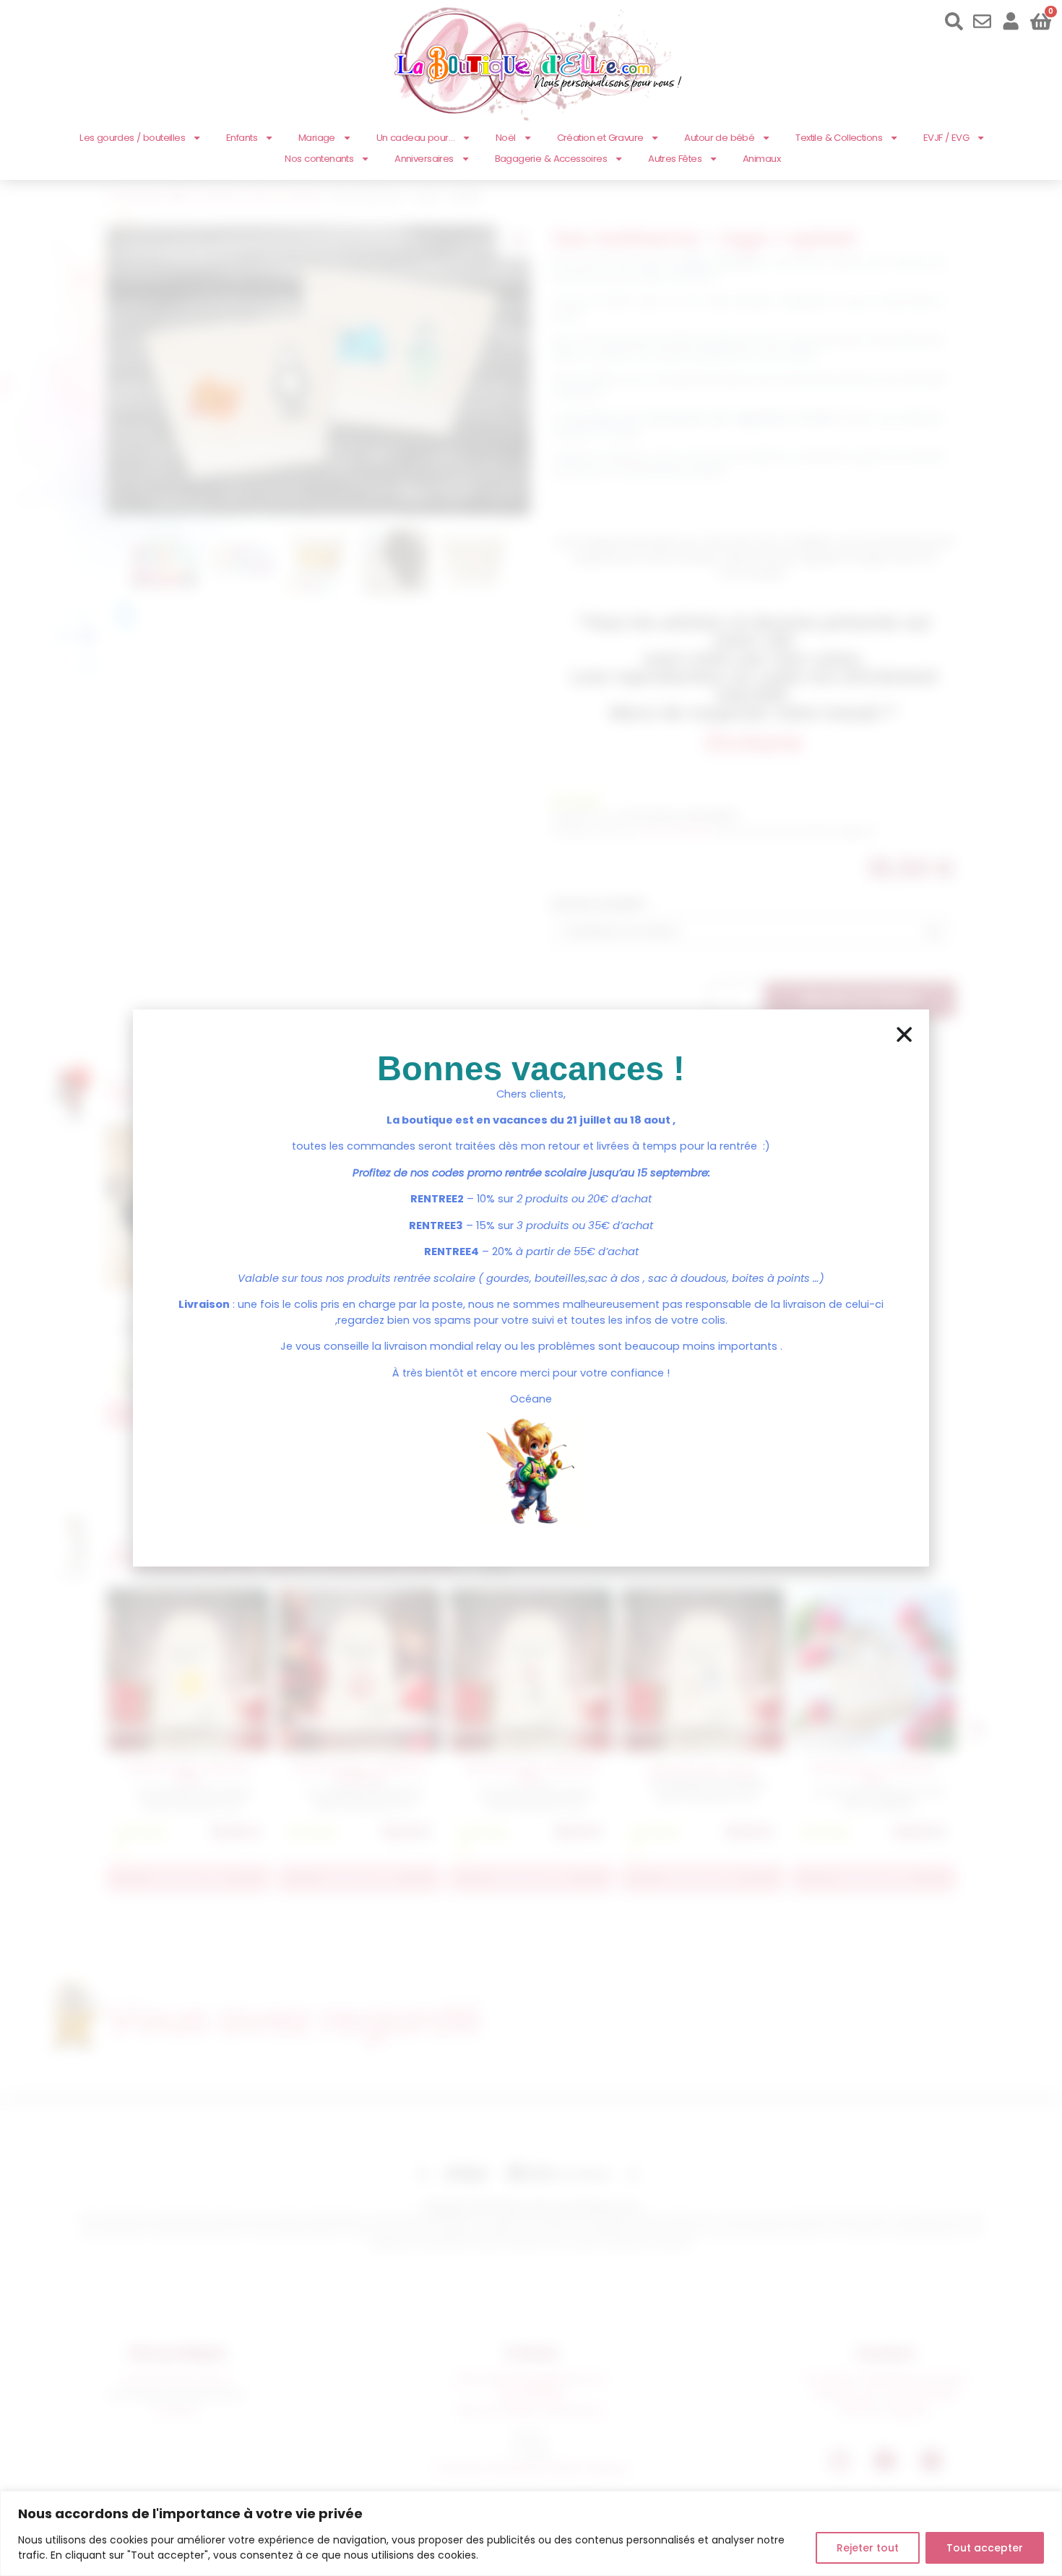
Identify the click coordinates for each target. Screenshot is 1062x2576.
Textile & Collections (839, 138)
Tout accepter (985, 2548)
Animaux (761, 159)
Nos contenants (319, 159)
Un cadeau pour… (415, 138)
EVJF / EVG (946, 138)
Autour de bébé (719, 138)
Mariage (317, 138)
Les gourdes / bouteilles (132, 138)
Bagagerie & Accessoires (551, 159)
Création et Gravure (600, 138)
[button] (904, 1034)
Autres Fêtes (675, 159)
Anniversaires (424, 159)
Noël (506, 138)
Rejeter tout (868, 2548)
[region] (531, 2533)
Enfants (242, 138)
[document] (531, 1288)
